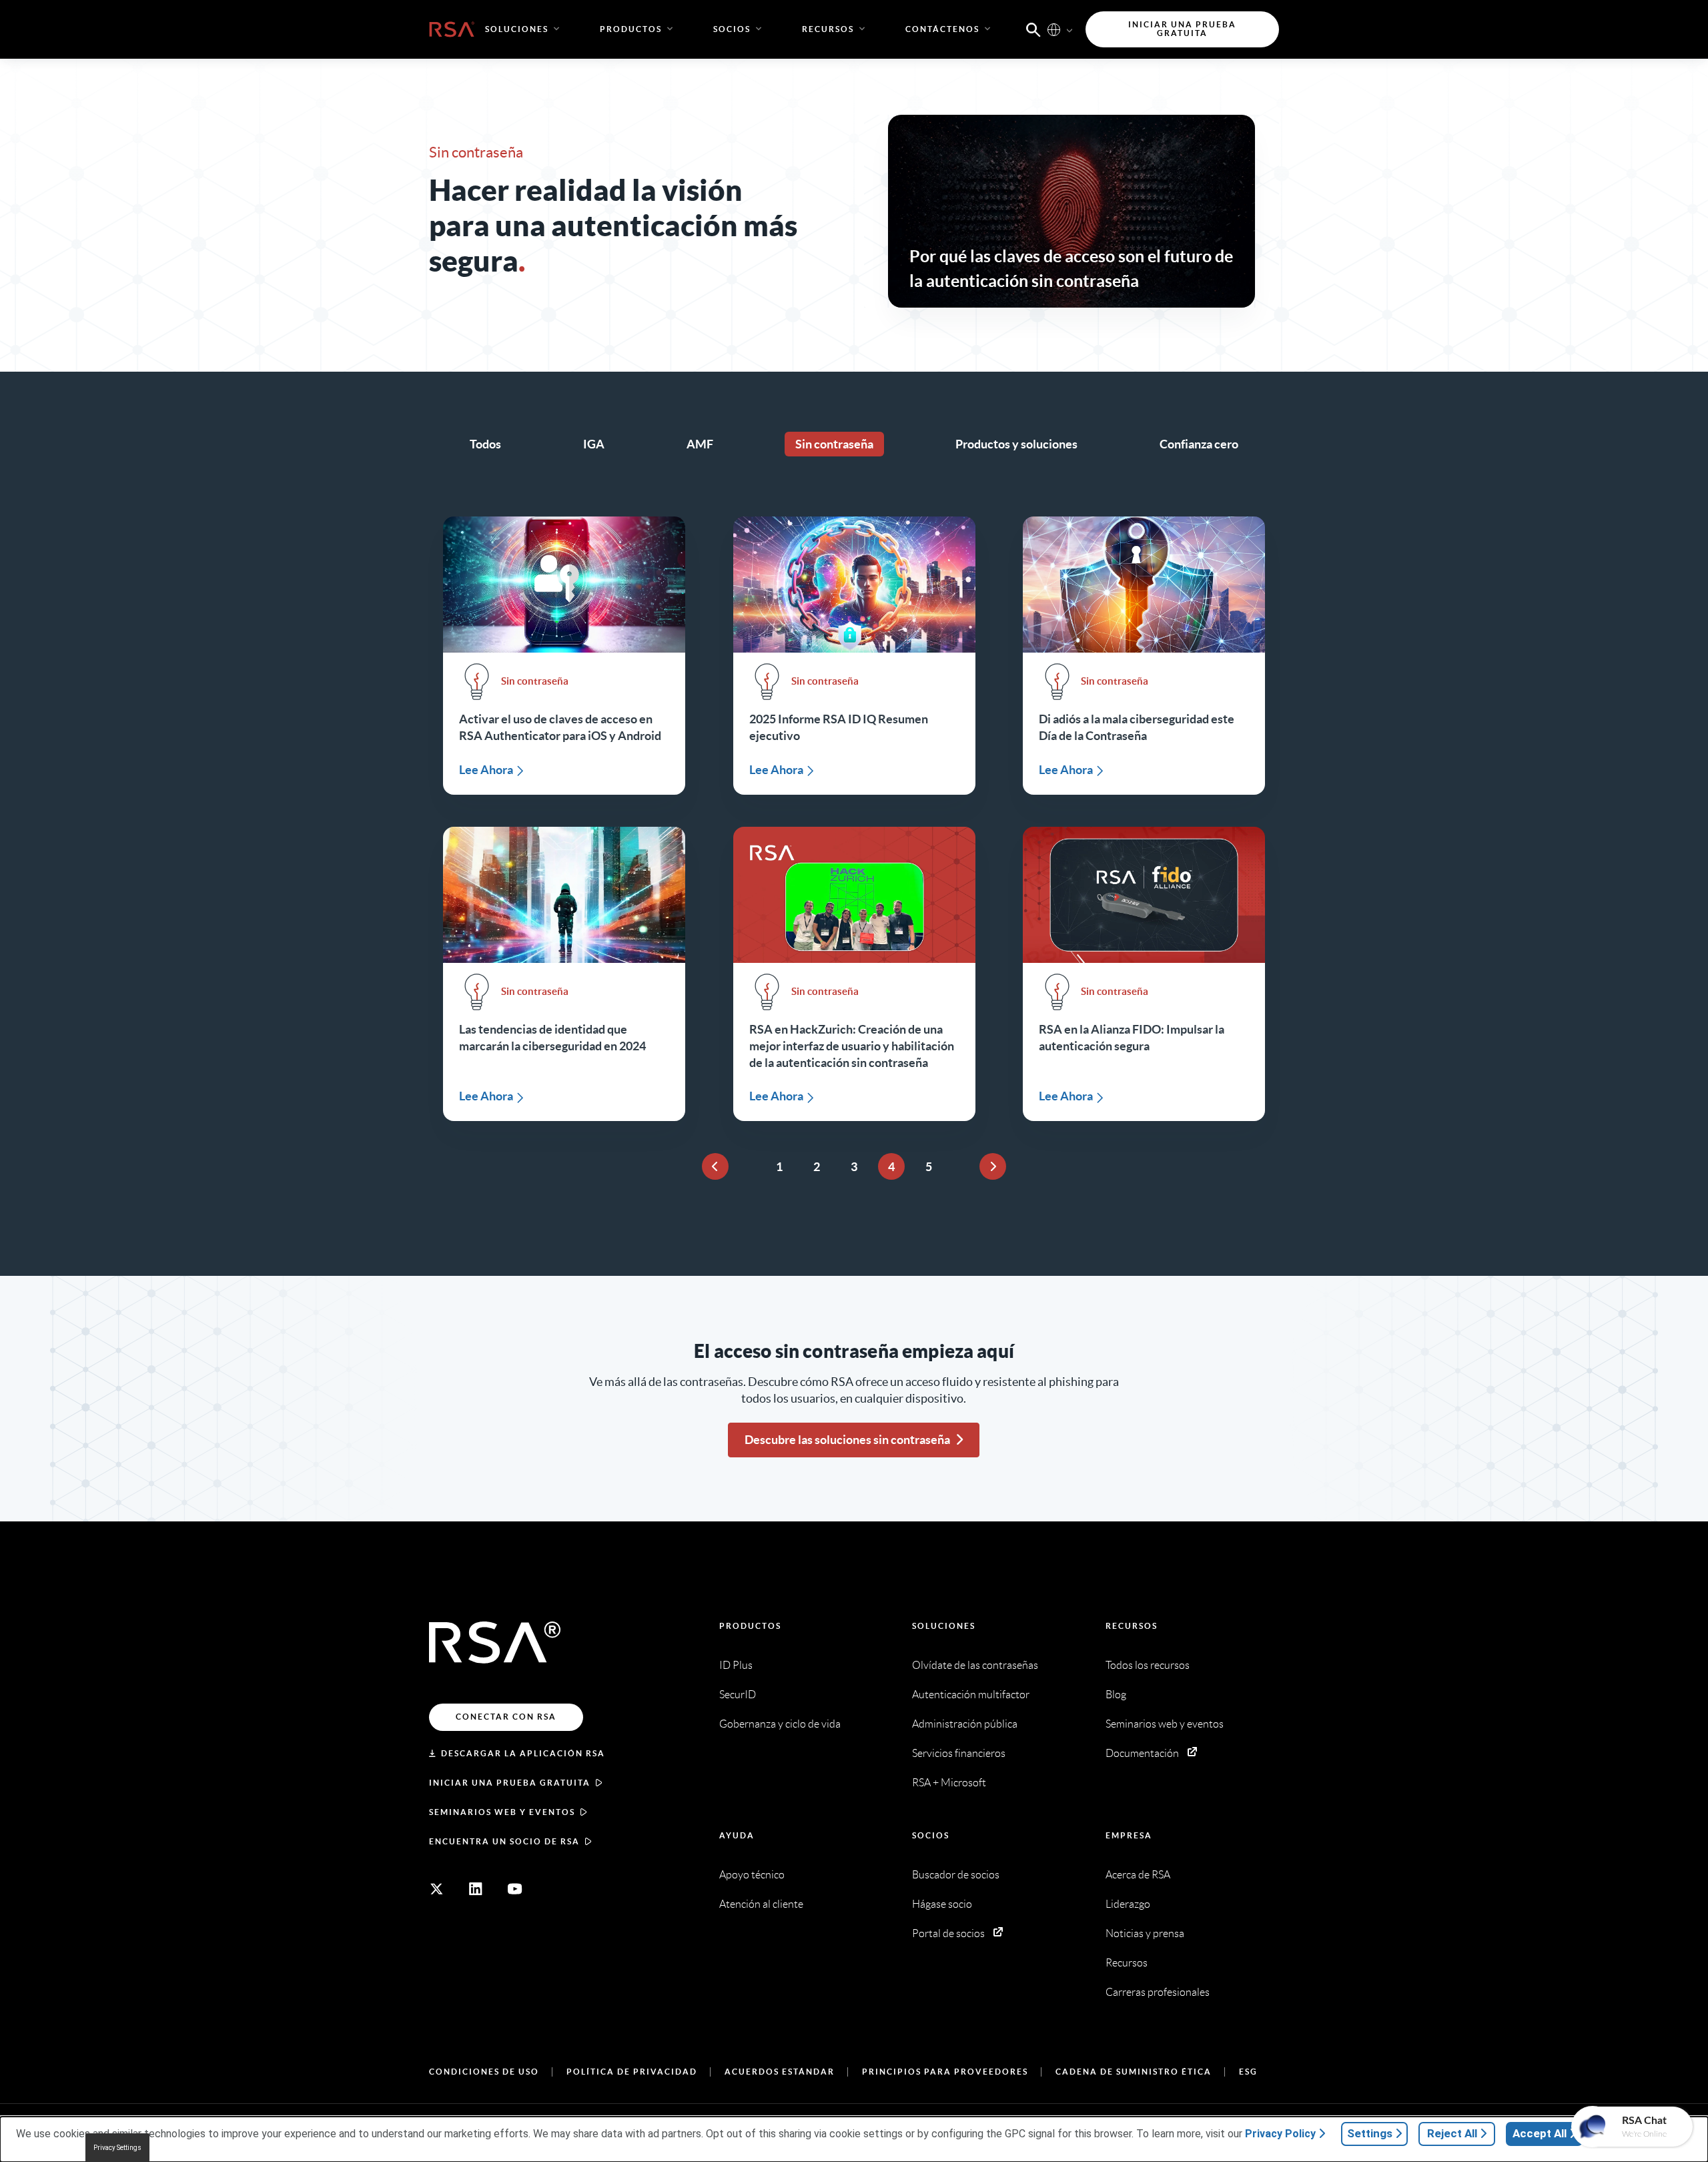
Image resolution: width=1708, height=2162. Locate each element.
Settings (1370, 2133)
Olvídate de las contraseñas (975, 1665)
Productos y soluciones (1016, 444)
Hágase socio (942, 1904)
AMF (700, 444)
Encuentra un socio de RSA (504, 1841)
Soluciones (944, 1626)
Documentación (1142, 1753)
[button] (1033, 29)
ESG (1248, 2072)
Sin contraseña (834, 444)
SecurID (738, 1695)
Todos (485, 444)
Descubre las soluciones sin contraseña (847, 1440)
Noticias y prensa (1145, 1933)
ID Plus (736, 1665)
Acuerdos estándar (780, 2072)
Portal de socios (948, 1933)
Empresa (1129, 1835)
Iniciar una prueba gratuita (510, 1783)
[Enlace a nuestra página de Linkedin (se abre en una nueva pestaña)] (476, 1889)
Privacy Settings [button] (117, 2148)
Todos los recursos (1148, 1665)
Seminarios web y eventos (502, 1812)
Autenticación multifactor (971, 1695)
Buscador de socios (956, 1875)
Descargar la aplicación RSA (523, 1753)
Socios (931, 1835)
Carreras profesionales (1158, 1992)
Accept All (1540, 2133)
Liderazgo (1128, 1904)
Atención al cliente (761, 1904)
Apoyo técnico (752, 1875)
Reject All (1452, 2133)
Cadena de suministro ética (1134, 2072)
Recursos (1132, 1626)
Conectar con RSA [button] (506, 1717)
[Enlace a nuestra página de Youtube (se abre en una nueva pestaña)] (515, 1889)
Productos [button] (631, 29)
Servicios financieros (959, 1753)
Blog (1116, 1695)
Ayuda (737, 1835)
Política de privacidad (632, 2072)
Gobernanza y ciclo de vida (780, 1724)
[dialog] (854, 2139)
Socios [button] (732, 29)
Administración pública (965, 1724)
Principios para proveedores (945, 2072)
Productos (750, 1626)
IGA (594, 444)
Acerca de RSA (1138, 1875)
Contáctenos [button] (942, 29)
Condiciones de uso (484, 2072)
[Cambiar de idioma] (1054, 29)
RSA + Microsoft (949, 1783)
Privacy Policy (1280, 2134)
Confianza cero (1199, 444)
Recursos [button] (828, 29)
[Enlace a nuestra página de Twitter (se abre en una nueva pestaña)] (436, 1889)
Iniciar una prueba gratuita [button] (1182, 29)
